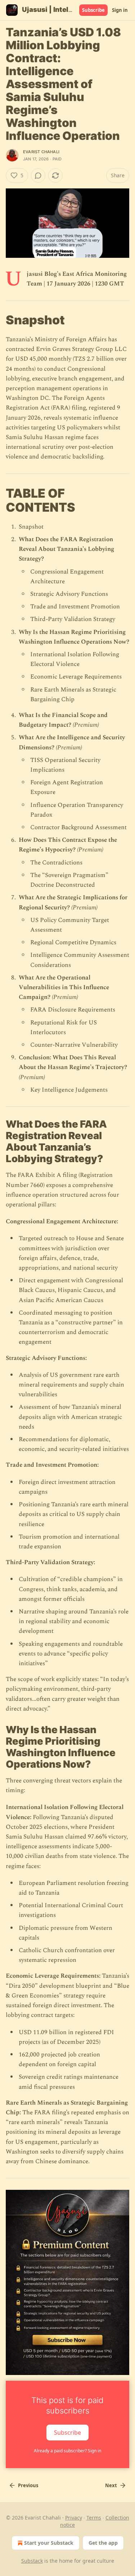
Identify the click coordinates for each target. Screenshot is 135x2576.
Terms (94, 2518)
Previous (28, 2485)
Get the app (103, 2543)
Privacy (74, 2518)
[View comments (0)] (38, 175)
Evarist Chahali (41, 152)
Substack (32, 2561)
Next (111, 2485)
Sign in (120, 10)
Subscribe (93, 10)
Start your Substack (49, 2543)
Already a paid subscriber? (67, 2451)
